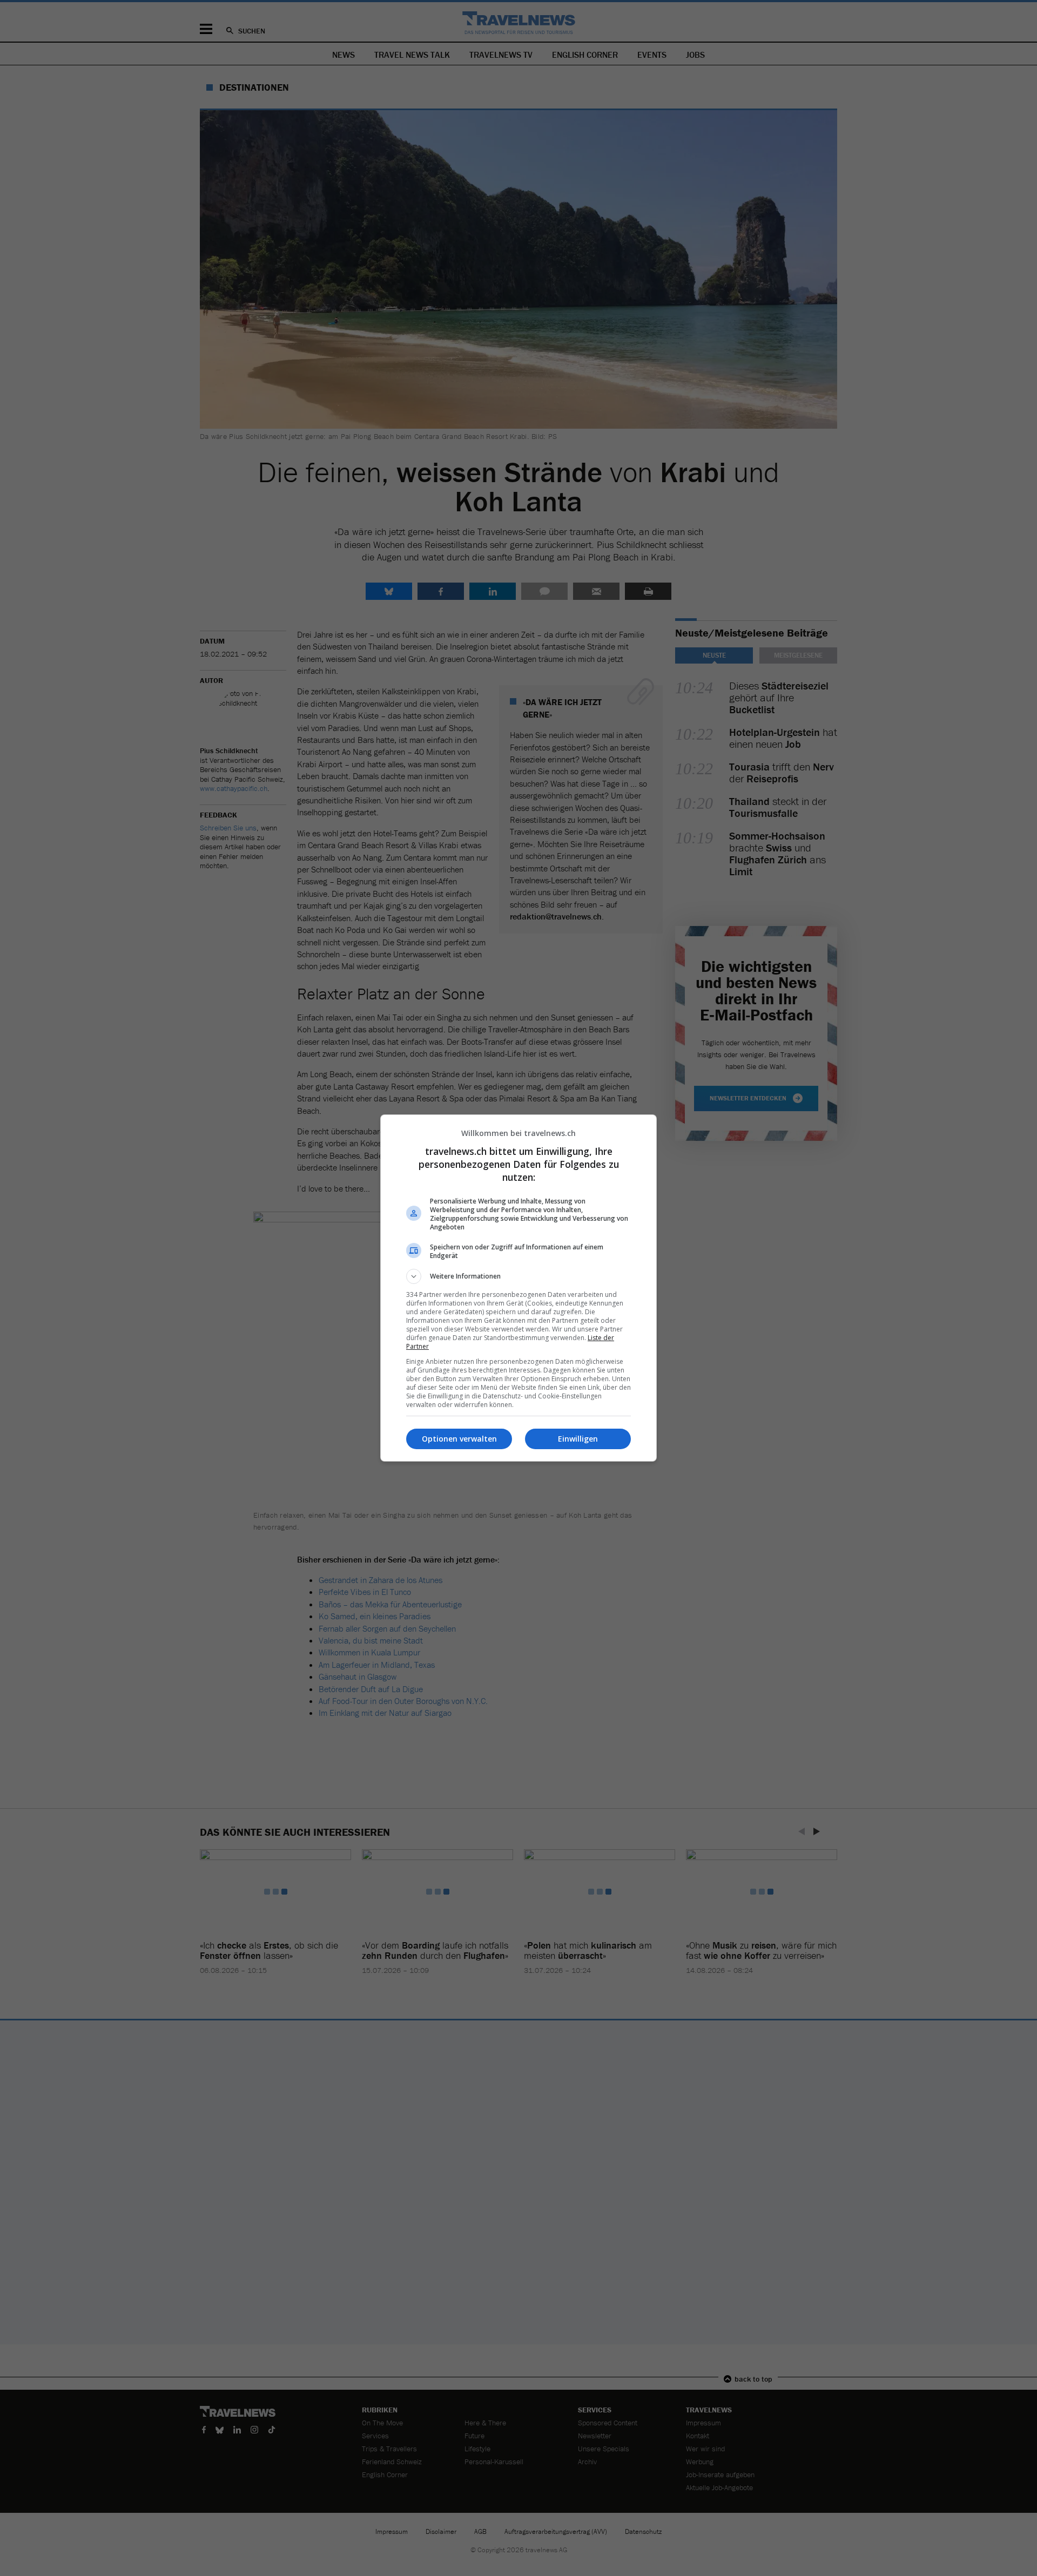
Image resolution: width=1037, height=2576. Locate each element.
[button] (518, 1276)
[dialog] (518, 1288)
